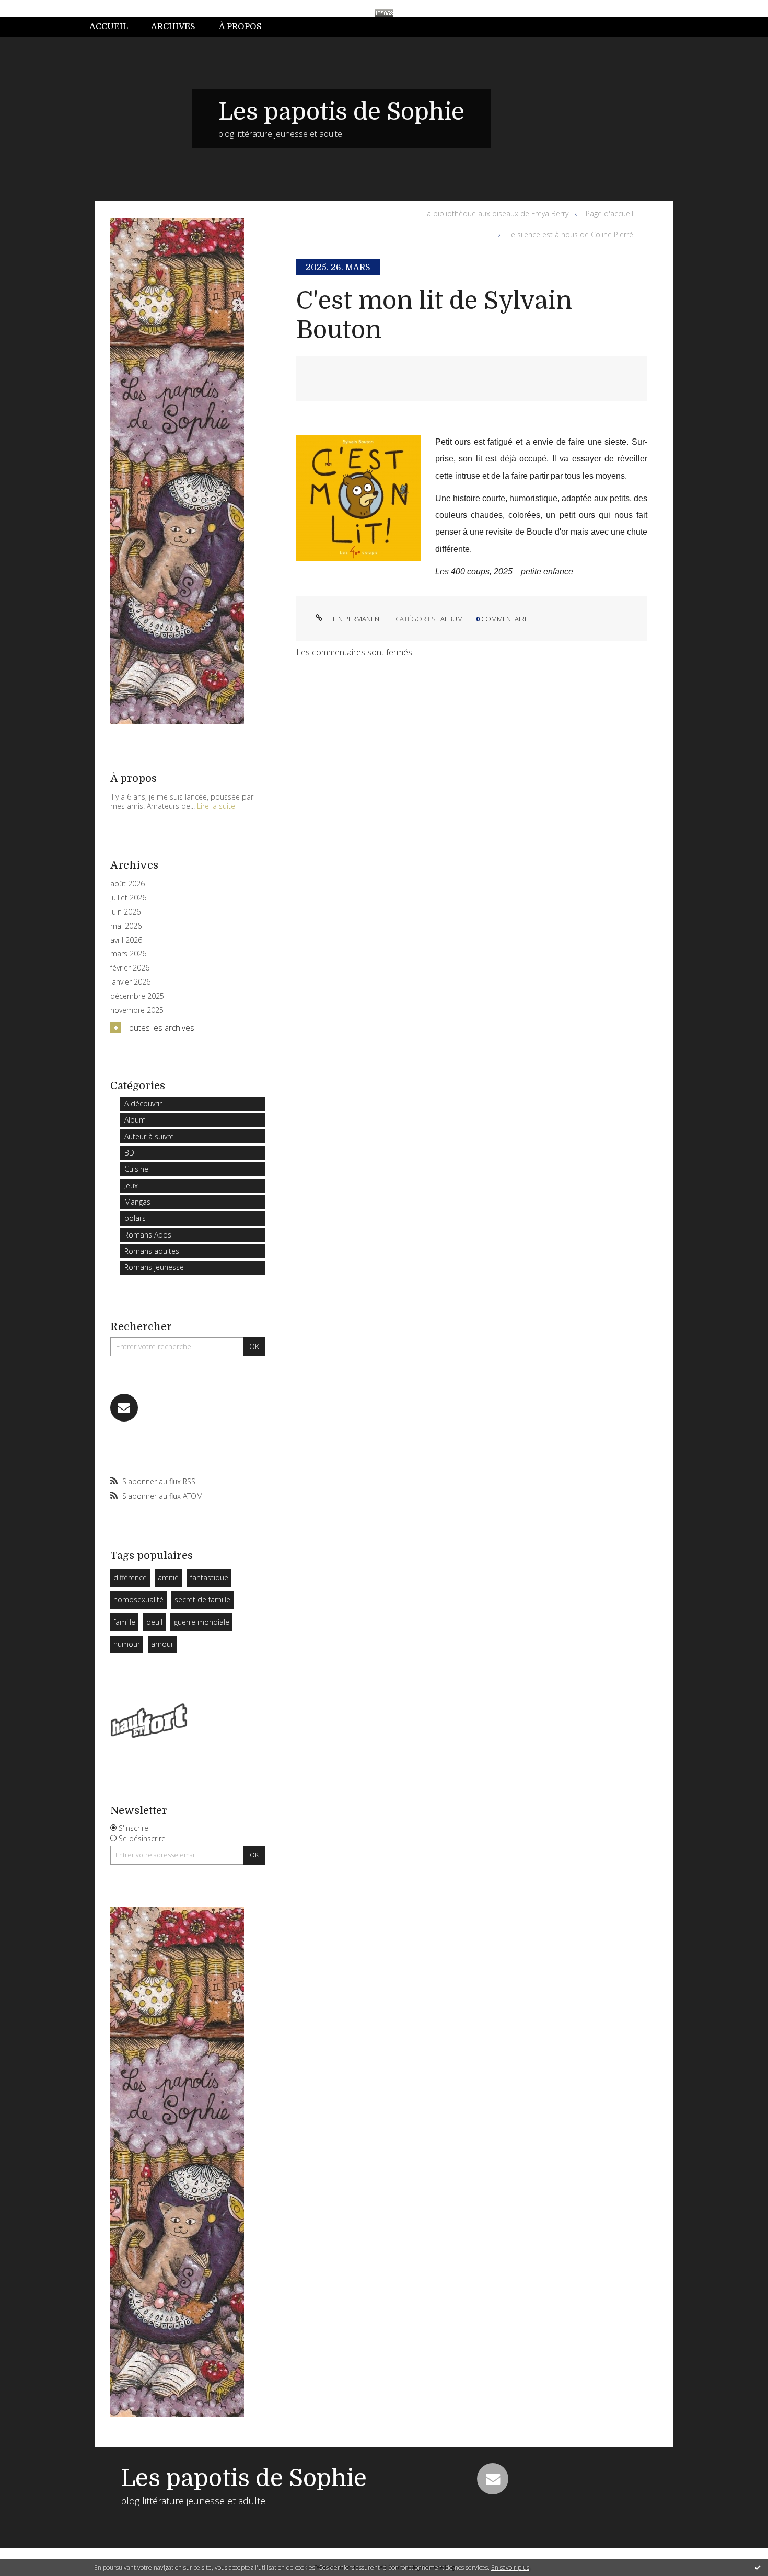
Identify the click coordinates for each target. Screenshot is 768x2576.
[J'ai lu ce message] (758, 2567)
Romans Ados (148, 1235)
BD (129, 1153)
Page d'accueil (609, 213)
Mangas (137, 1202)
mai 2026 (126, 926)
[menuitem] (114, 27)
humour (127, 1644)
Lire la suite (216, 806)
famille (124, 1622)
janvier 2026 (130, 982)
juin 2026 (125, 912)
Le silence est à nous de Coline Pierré (570, 234)
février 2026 (130, 968)
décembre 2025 (137, 996)
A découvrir (143, 1104)
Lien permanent (355, 619)
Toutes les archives (160, 1027)
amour (162, 1644)
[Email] (124, 1408)
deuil (154, 1622)
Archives (173, 27)
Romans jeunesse (154, 1267)
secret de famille (202, 1599)
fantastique (209, 1578)
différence (130, 1578)
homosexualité (138, 1599)
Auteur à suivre (149, 1136)
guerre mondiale (202, 1622)
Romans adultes (152, 1251)
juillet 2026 (128, 898)
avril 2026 (126, 940)
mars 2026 (128, 954)
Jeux (131, 1186)
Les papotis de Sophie (341, 112)
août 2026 (127, 884)
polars (135, 1218)
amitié (168, 1578)
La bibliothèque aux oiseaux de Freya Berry (496, 213)
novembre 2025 (137, 1010)
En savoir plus (510, 2567)
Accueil (109, 27)
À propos (240, 27)
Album (135, 1120)
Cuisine (136, 1169)
